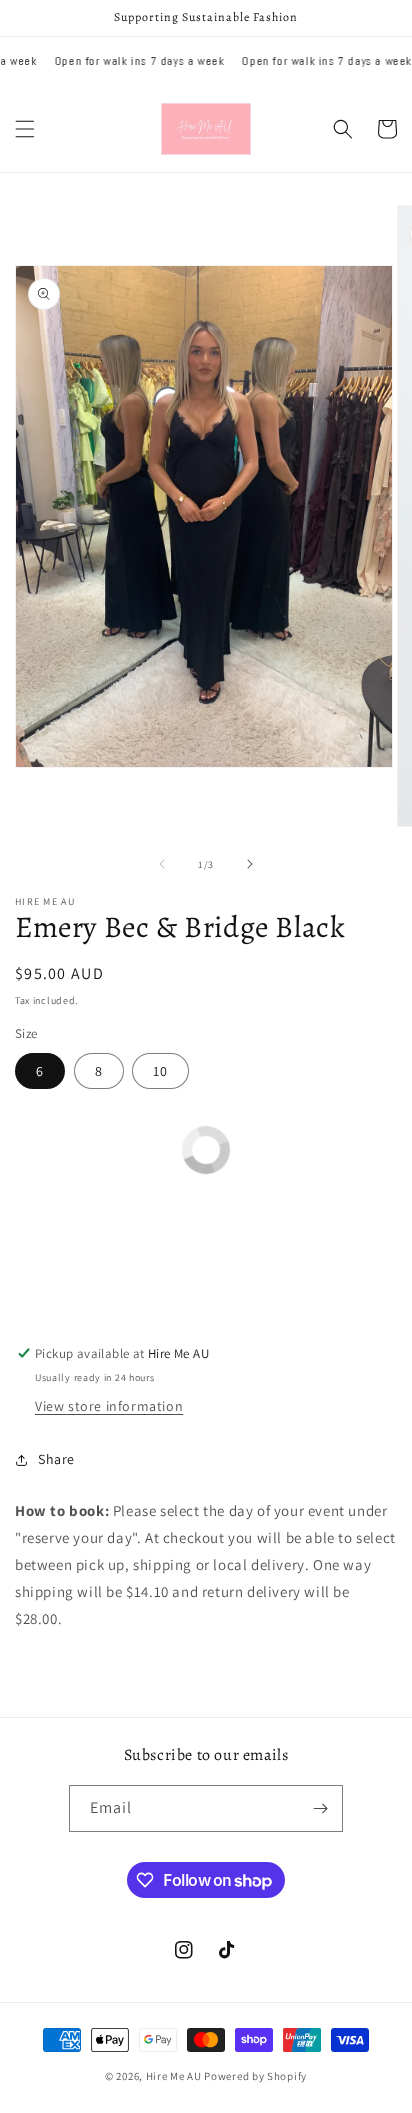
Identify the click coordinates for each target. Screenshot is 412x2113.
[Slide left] (162, 864)
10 (160, 1071)
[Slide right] (250, 864)
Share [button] (56, 1459)
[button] (25, 129)
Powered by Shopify (255, 2076)
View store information (109, 1406)
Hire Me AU (174, 2076)
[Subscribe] (320, 1808)
